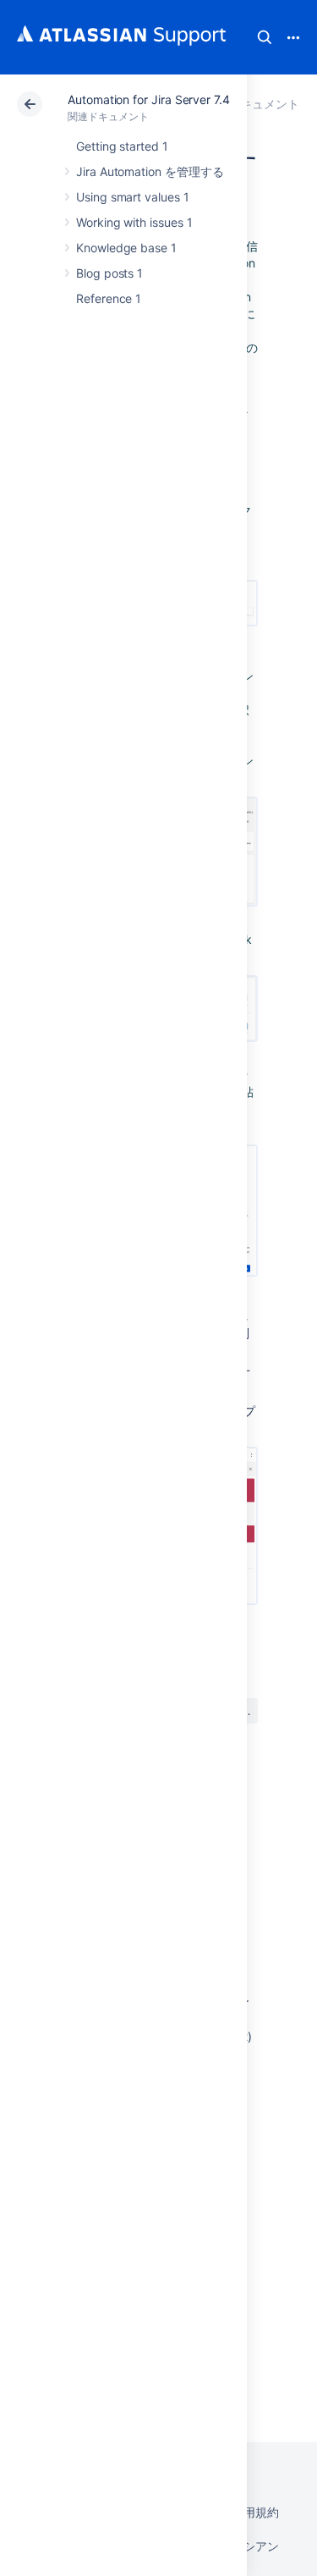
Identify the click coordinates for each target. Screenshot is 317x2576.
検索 (265, 37)
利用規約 (255, 2512)
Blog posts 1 (109, 273)
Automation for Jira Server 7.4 (149, 99)
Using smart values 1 (133, 197)
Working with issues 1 (134, 222)
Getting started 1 (122, 146)
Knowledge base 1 (126, 248)
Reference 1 (109, 298)
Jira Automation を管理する (150, 171)
